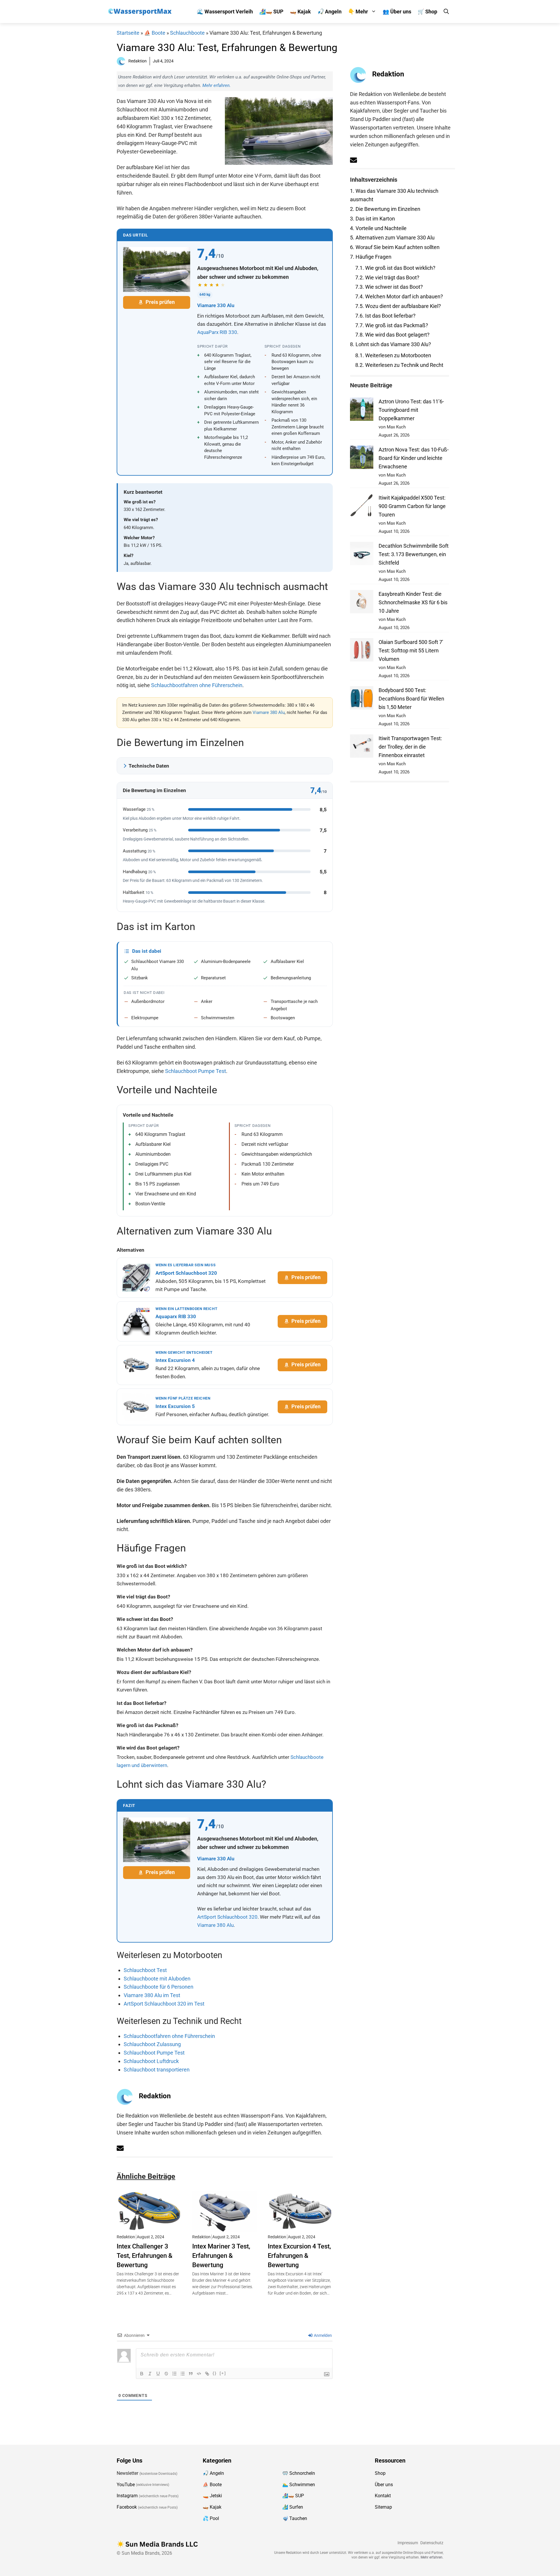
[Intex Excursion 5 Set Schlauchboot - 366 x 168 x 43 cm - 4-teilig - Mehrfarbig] (136, 1407)
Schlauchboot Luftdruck (151, 2061)
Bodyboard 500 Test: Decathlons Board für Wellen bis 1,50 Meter (411, 699)
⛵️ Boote (155, 33)
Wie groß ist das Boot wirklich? (395, 268)
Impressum (408, 2543)
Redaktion (155, 2096)
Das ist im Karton (372, 219)
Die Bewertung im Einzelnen (385, 209)
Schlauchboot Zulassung (152, 2044)
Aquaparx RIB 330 (176, 1316)
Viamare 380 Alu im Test (152, 1995)
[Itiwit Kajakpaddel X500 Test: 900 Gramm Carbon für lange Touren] (362, 507)
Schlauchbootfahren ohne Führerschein (197, 685)
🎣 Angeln (329, 12)
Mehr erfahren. (217, 85)
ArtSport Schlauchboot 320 (186, 1273)
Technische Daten (149, 766)
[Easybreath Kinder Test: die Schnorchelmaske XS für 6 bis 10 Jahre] (362, 603)
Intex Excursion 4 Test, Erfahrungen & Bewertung (299, 2255)
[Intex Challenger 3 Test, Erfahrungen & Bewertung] (149, 2227)
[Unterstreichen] (158, 2374)
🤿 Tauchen (295, 2518)
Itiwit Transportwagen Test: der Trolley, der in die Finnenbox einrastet (410, 747)
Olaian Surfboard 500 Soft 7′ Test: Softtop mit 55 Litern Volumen (411, 650)
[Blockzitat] (191, 2374)
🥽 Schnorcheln (299, 2473)
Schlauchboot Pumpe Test (196, 1071)
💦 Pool (211, 2518)
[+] (223, 2373)
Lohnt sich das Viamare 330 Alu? (391, 344)
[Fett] (142, 2374)
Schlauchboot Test (145, 1970)
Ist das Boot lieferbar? (385, 316)
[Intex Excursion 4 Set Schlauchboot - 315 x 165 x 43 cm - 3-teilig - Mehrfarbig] (136, 1365)
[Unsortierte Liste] (183, 2374)
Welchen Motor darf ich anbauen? (399, 296)
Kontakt (383, 2496)
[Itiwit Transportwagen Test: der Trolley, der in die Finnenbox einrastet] (362, 747)
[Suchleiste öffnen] (446, 12)
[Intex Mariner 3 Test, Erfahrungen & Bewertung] (225, 2227)
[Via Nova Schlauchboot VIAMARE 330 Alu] (157, 269)
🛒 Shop (427, 12)
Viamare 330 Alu (216, 305)
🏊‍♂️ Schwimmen (299, 2484)
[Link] (207, 2374)
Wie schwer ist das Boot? (389, 287)
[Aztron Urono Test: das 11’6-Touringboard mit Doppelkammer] (362, 410)
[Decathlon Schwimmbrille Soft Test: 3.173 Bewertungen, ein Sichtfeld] (362, 555)
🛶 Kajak (300, 12)
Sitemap (383, 2507)
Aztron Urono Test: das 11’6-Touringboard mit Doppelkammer (411, 410)
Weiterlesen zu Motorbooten (393, 355)
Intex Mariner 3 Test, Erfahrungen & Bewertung (221, 2255)
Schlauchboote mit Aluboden (157, 1979)
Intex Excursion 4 (175, 1360)
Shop (380, 2473)
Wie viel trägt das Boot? (387, 277)
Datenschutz (432, 2543)
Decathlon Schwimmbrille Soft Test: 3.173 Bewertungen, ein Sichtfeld (414, 554)
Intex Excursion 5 (175, 1406)
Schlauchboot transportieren (157, 2070)
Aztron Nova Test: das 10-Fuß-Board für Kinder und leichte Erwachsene (414, 458)
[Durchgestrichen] (166, 2374)
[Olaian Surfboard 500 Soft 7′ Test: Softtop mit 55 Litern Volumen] (362, 651)
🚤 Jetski (212, 2496)
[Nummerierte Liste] (174, 2374)
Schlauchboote (187, 33)
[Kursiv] (150, 2374)
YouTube (126, 2484)
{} (215, 2373)
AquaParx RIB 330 (217, 332)
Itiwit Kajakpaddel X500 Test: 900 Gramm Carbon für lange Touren (412, 506)
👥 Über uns (397, 12)
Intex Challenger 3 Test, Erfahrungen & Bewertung (145, 2255)
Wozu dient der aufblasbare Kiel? (398, 306)
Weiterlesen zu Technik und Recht (399, 365)
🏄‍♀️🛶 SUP (271, 12)
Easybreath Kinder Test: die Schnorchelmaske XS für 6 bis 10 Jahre (413, 602)
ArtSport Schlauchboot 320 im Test (164, 2004)
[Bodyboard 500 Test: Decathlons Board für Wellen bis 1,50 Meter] (362, 699)
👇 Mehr (358, 12)
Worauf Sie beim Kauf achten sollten (395, 247)
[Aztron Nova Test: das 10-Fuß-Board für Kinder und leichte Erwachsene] (362, 459)
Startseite (128, 33)
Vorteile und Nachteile (378, 228)
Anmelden (322, 2335)
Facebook (127, 2507)
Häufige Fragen (371, 257)
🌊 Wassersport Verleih (225, 12)
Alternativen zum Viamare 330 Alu (392, 238)
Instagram (127, 2496)
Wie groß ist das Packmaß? (392, 325)
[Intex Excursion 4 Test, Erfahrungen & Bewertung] (300, 2227)
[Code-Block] (199, 2374)
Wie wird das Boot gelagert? (392, 335)
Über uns (384, 2484)
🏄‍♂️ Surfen (293, 2507)
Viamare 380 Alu (269, 712)
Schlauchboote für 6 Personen (159, 1987)
